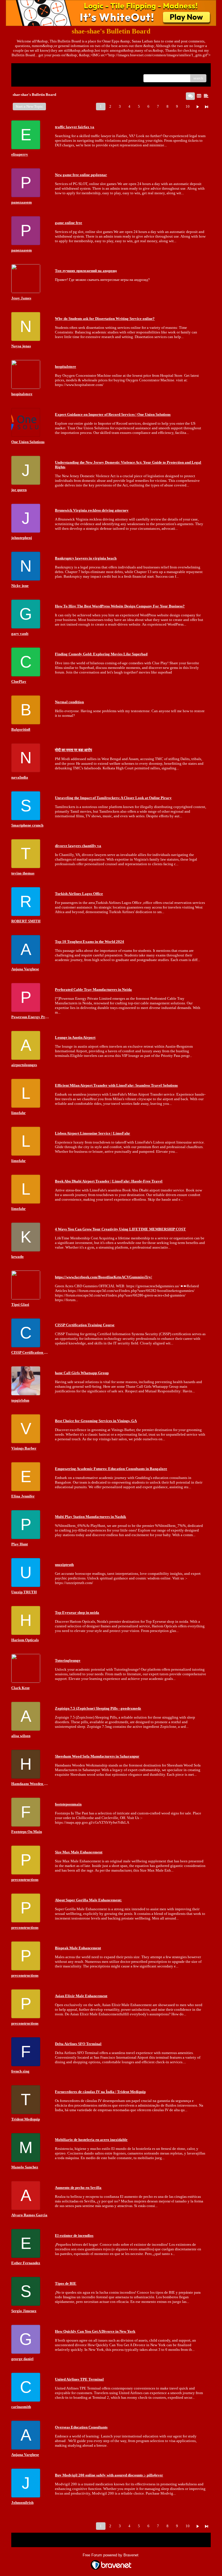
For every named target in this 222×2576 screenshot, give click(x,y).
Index (53, 70)
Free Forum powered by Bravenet (111, 2555)
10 (188, 106)
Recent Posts (26, 76)
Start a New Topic (29, 106)
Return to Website (30, 70)
